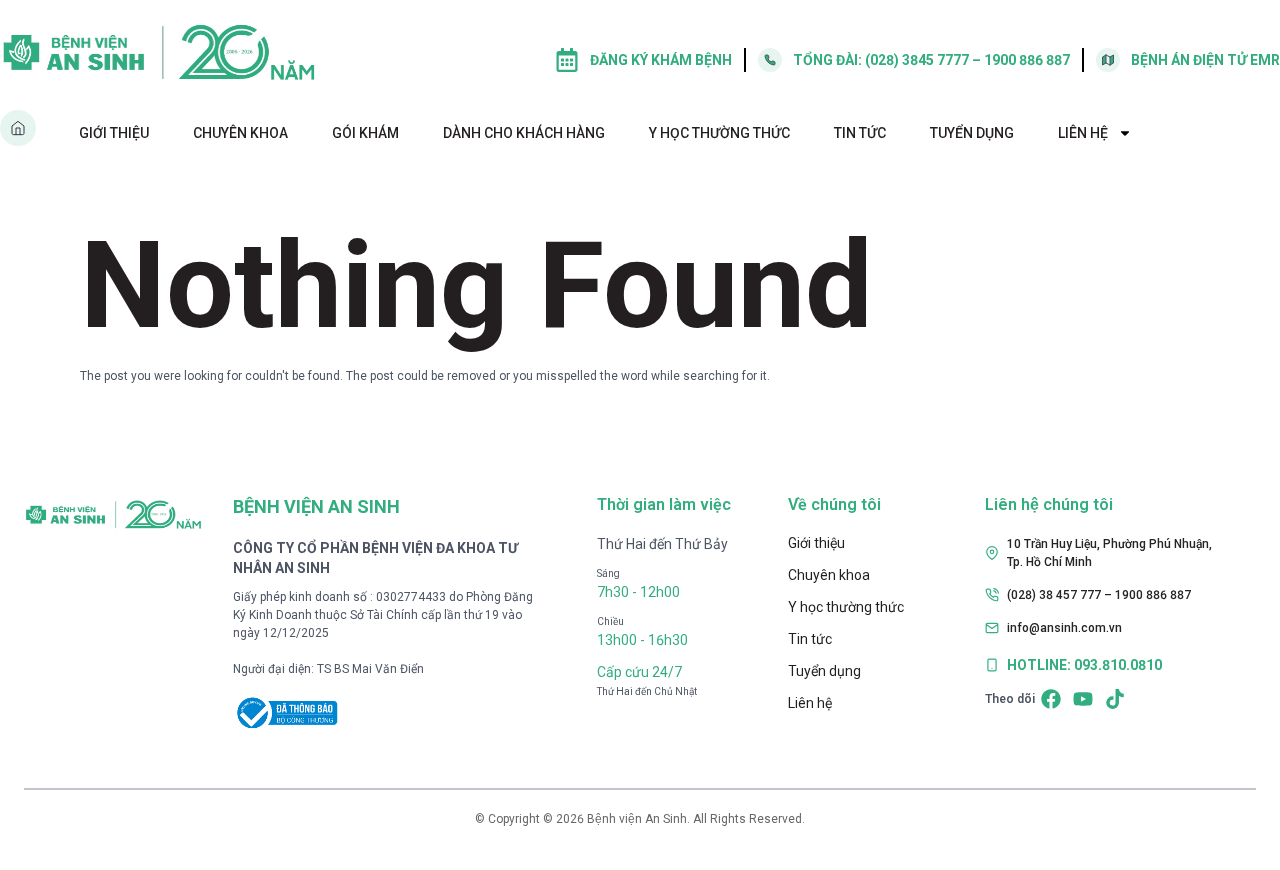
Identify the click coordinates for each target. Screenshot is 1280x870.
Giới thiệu (114, 133)
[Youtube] (1083, 699)
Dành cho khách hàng (524, 133)
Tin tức (860, 133)
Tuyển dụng (972, 133)
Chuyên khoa (240, 133)
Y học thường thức (719, 133)
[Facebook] (1051, 699)
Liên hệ (1083, 133)
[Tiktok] (1115, 699)
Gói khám (365, 133)
